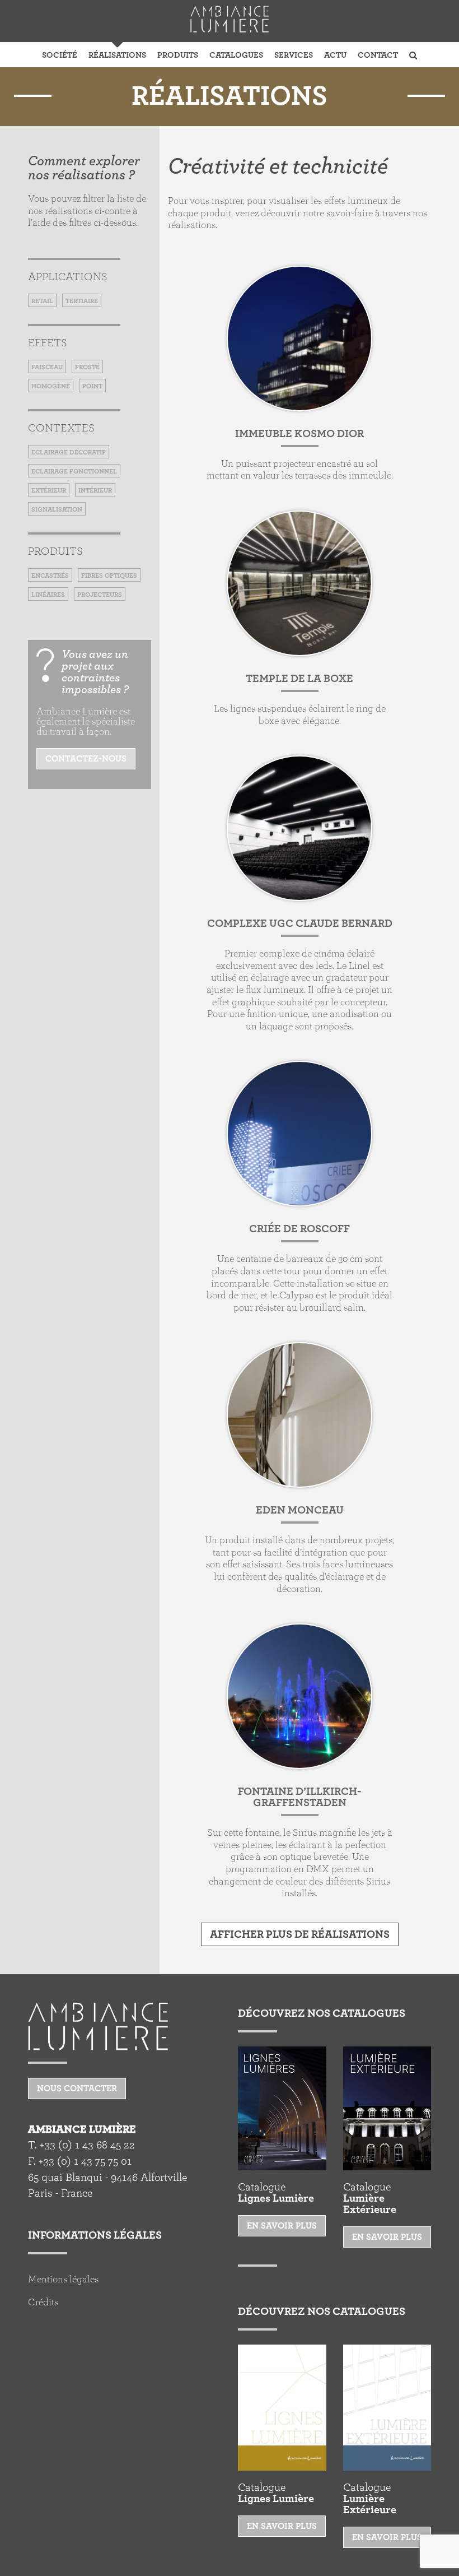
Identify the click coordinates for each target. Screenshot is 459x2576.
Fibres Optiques (109, 575)
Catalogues (236, 55)
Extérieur (49, 490)
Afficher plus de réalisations (300, 1934)
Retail (42, 301)
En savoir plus (282, 2226)
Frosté (87, 367)
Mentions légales (63, 2280)
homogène (51, 386)
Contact (378, 55)
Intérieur (95, 490)
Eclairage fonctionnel (74, 471)
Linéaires (48, 595)
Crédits (43, 2303)
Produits (178, 55)
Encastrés (50, 575)
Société (60, 55)
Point (92, 386)
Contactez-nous (86, 759)
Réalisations (117, 55)
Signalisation (57, 509)
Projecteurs (100, 595)
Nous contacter (77, 2088)
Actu (335, 55)
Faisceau (47, 367)
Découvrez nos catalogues (322, 2013)
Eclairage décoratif (69, 452)
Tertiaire (82, 301)
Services (294, 55)
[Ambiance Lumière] (230, 19)
